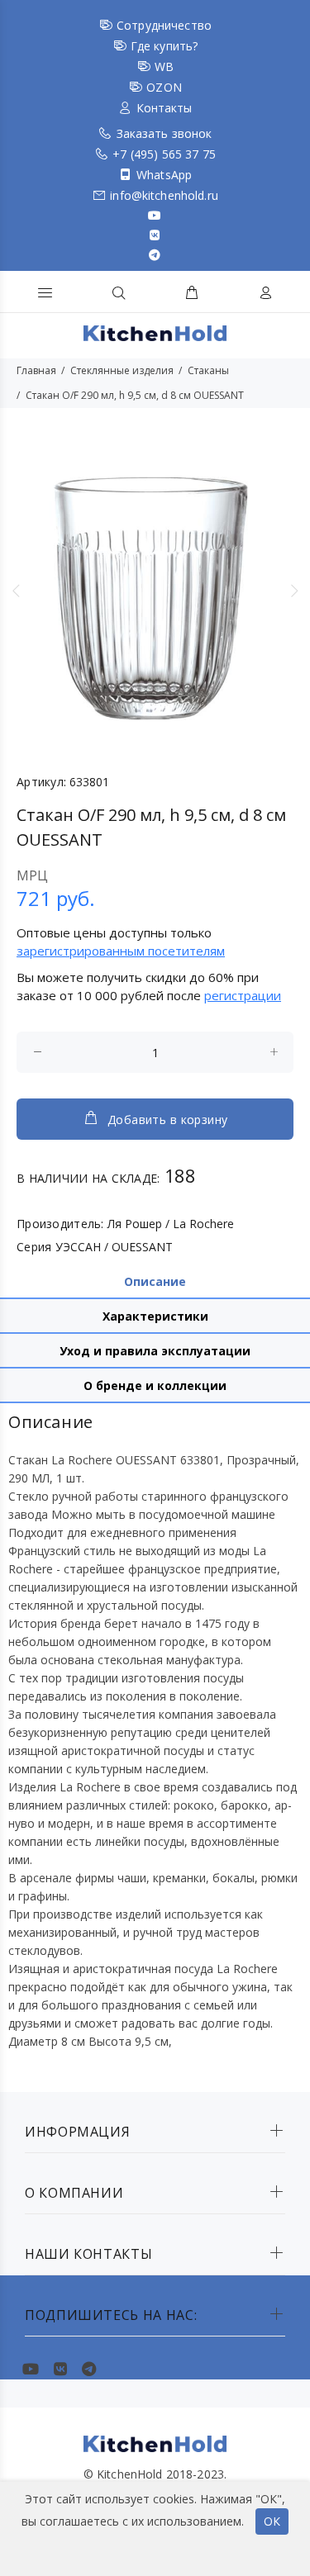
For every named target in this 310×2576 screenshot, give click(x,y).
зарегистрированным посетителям (121, 951)
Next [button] (294, 591)
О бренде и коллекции (155, 1385)
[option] (155, 590)
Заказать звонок (165, 133)
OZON (164, 87)
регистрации (243, 995)
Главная (36, 370)
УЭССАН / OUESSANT (114, 1247)
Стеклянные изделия (122, 370)
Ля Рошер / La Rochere (171, 1224)
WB (164, 66)
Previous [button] (16, 591)
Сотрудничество (164, 25)
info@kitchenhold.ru (164, 195)
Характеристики (155, 1316)
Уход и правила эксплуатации (155, 1351)
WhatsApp (164, 175)
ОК (272, 2521)
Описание (155, 1281)
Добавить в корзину (168, 1120)
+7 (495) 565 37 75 (164, 154)
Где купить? (165, 46)
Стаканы (208, 370)
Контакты (165, 108)
